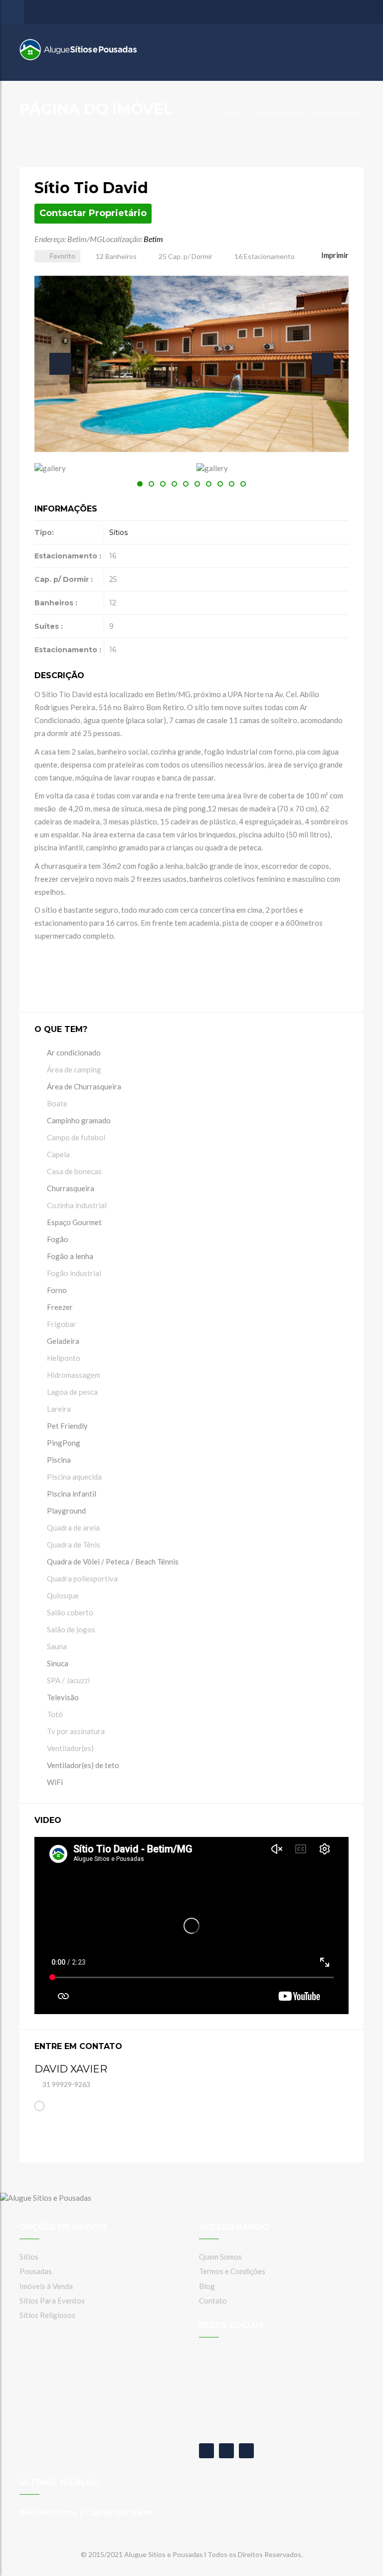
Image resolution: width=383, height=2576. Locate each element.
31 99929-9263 (66, 2084)
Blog (207, 2286)
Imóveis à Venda (46, 2286)
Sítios (118, 532)
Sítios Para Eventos (52, 2301)
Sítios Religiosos (47, 2315)
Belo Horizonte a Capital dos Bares (86, 2513)
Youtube (226, 2451)
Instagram (246, 2451)
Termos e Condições (232, 2271)
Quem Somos (220, 2257)
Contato (213, 2301)
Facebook (206, 2451)
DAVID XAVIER (71, 2069)
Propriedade (279, 113)
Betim (153, 239)
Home (231, 113)
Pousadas (36, 2271)
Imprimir (334, 255)
